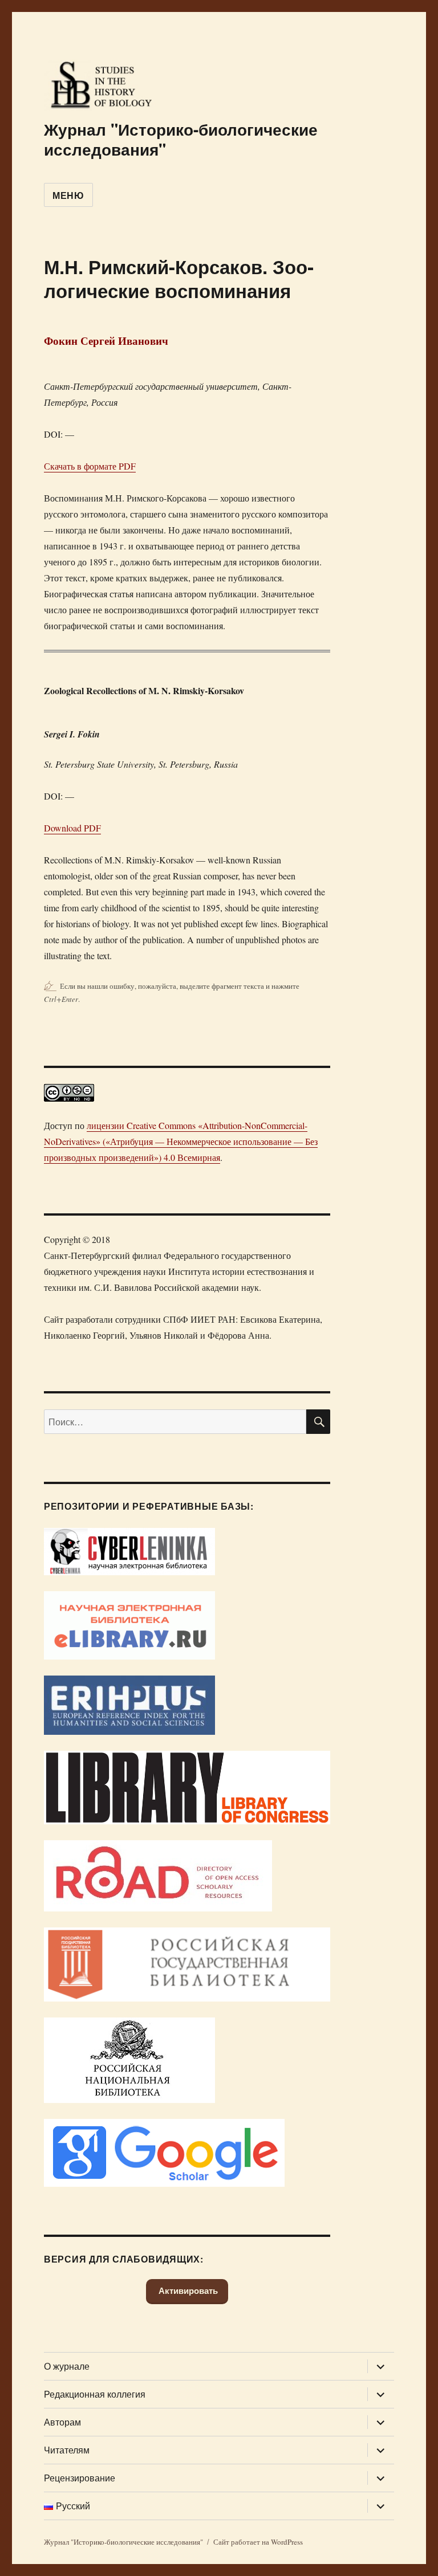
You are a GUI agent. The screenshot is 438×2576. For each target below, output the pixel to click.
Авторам (62, 2422)
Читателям (67, 2450)
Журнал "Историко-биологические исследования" (181, 139)
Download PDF (72, 828)
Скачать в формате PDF (90, 466)
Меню (68, 195)
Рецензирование (80, 2478)
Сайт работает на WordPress (258, 2542)
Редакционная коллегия (95, 2394)
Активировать (187, 2291)
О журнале (67, 2366)
